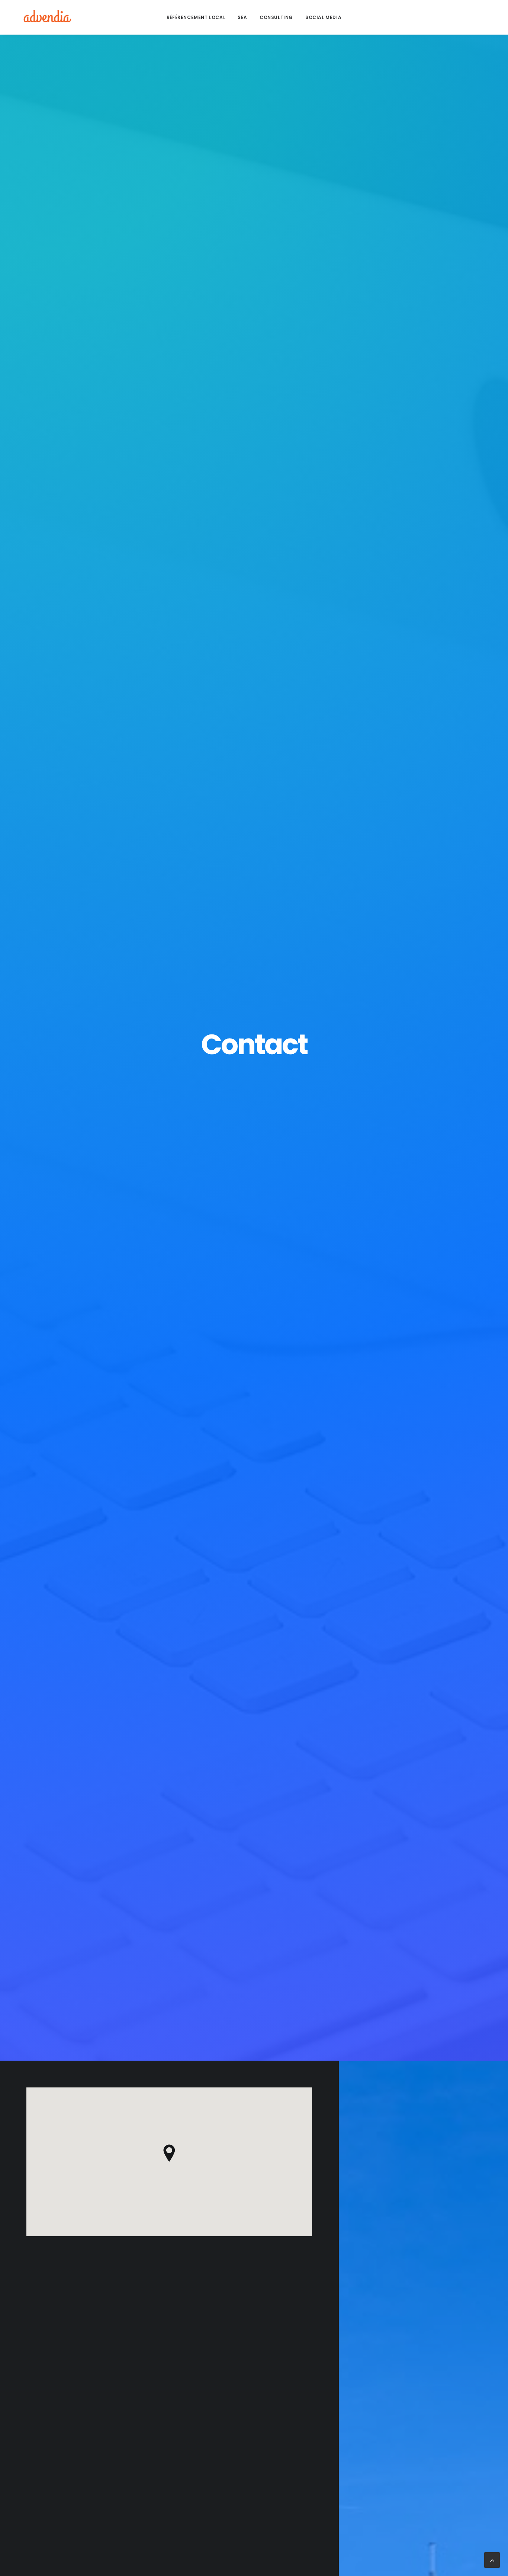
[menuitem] (196, 17)
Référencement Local (196, 17)
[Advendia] (46, 17)
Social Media (323, 17)
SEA (242, 17)
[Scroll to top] (492, 2559)
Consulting (276, 17)
